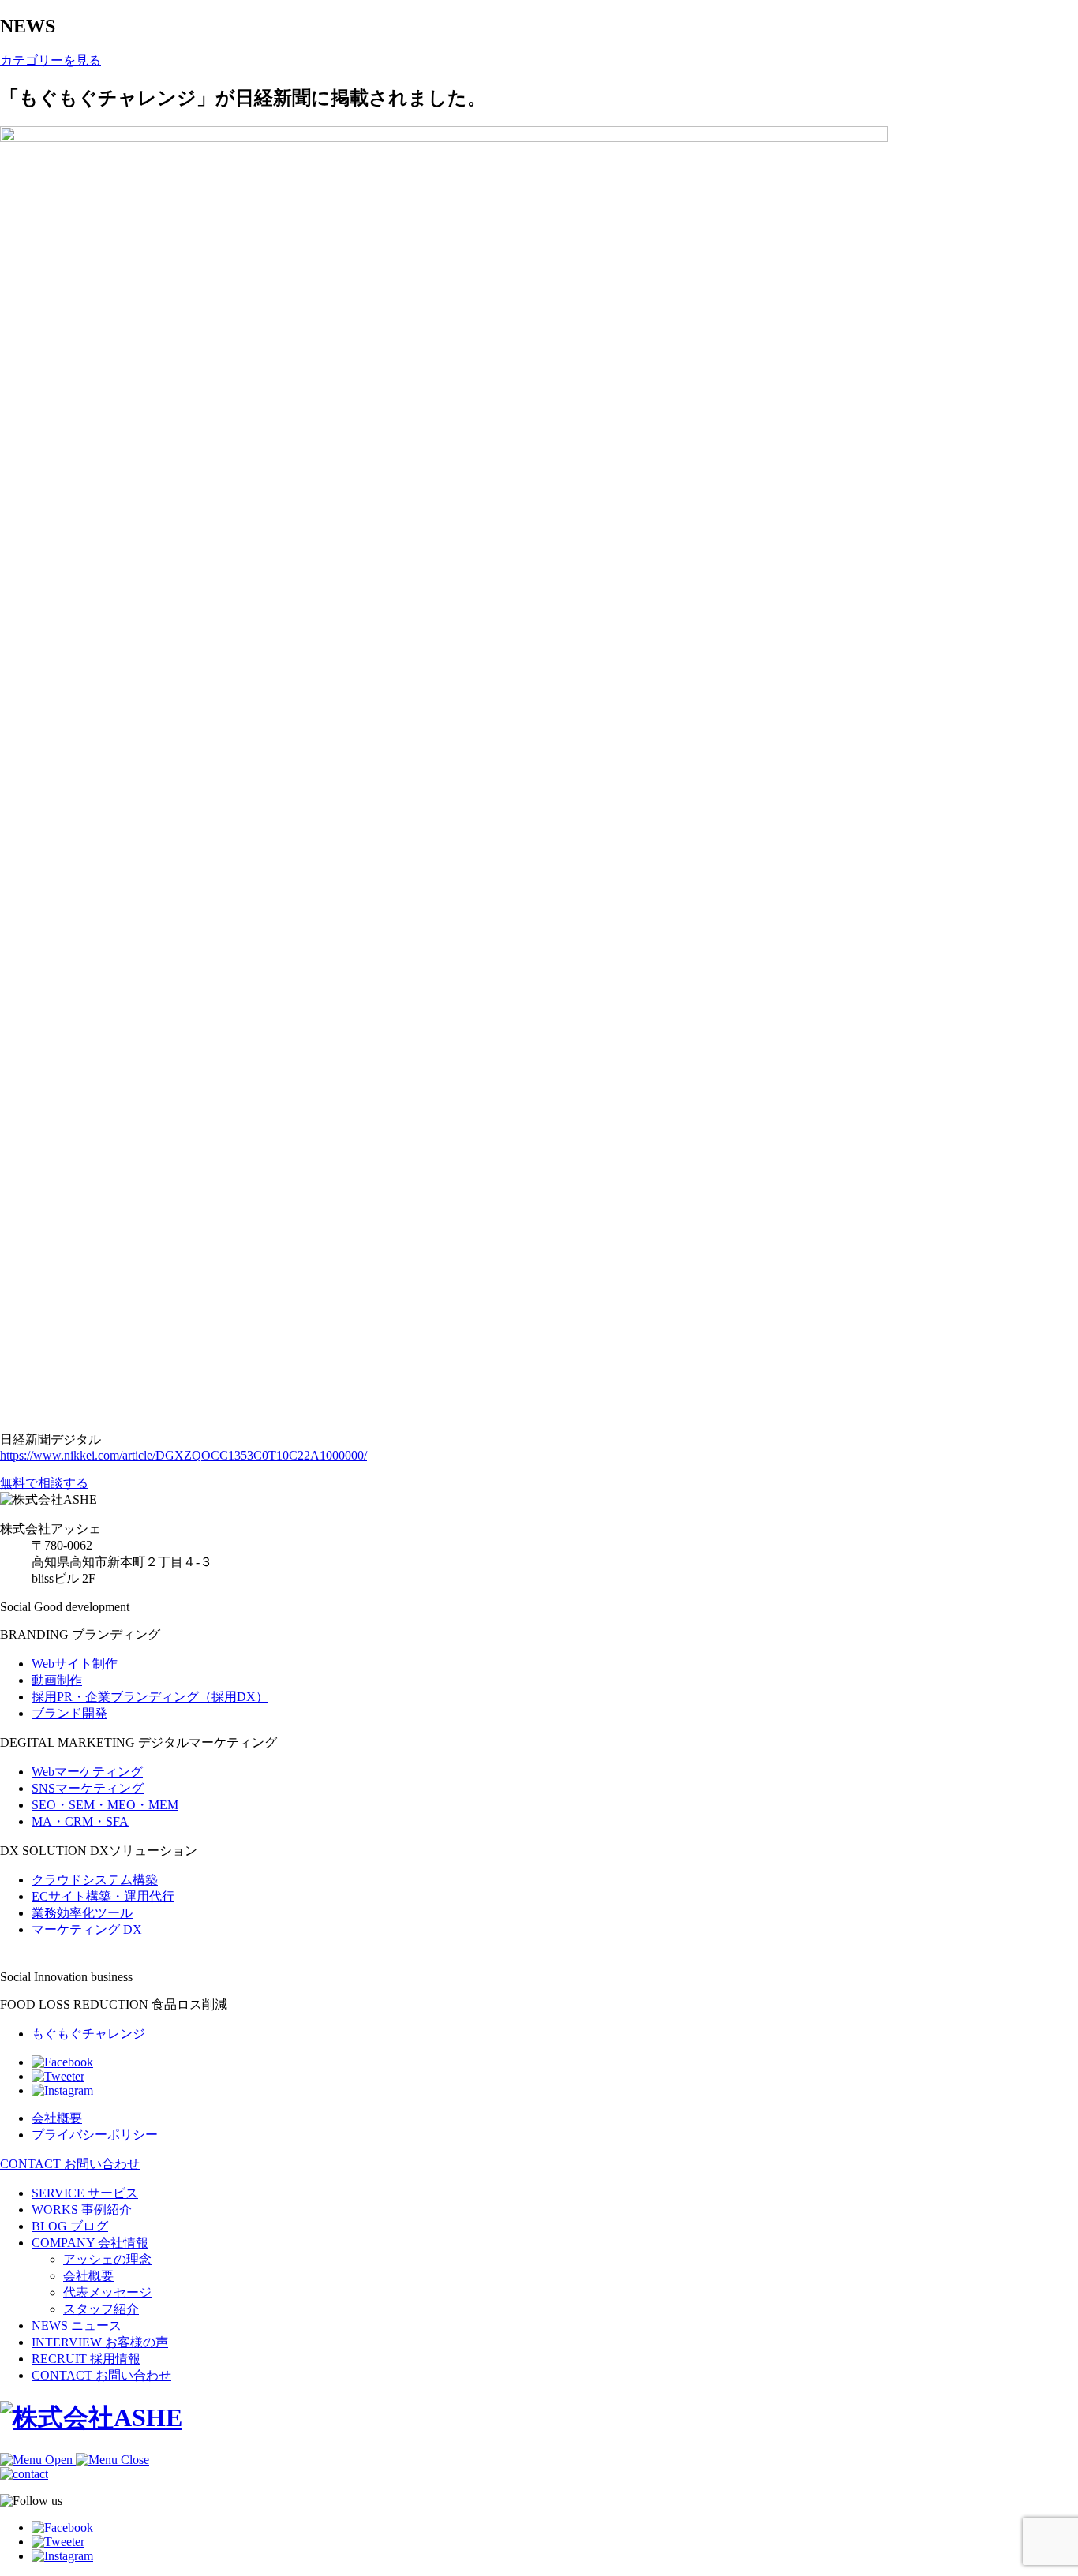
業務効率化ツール (82, 1913)
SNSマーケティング (88, 1788)
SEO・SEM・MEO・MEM (105, 1805)
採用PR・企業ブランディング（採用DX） (150, 1697)
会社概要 (88, 2276)
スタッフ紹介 (101, 2309)
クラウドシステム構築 (95, 1880)
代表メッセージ (107, 2292)
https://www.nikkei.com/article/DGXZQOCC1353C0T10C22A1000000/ (183, 1455)
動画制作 (57, 1680)
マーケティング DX (87, 1929)
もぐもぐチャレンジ (88, 2034)
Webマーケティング (87, 1772)
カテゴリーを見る (51, 60)
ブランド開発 (69, 1713)
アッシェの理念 (107, 2259)
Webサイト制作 (75, 1664)
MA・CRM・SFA (80, 1821)
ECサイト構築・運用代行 (103, 1896)
